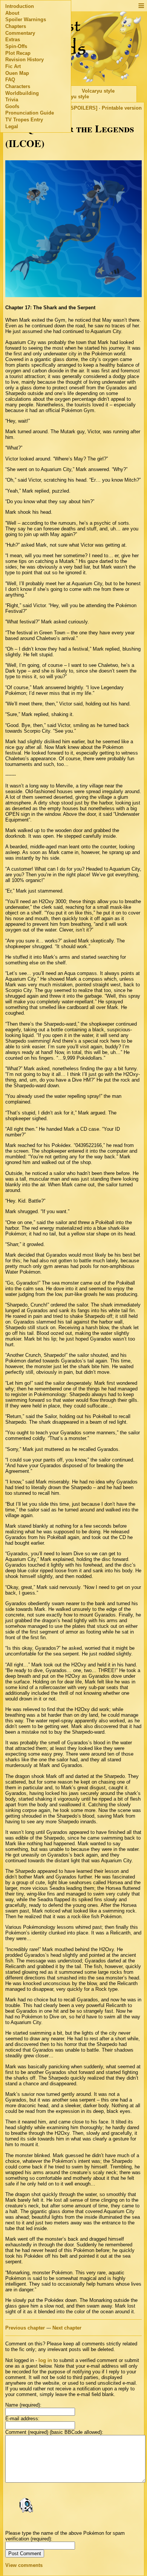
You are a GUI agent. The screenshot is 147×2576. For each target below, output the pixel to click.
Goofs (12, 106)
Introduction (20, 6)
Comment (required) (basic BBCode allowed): (54, 2432)
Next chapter (67, 2328)
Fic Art (13, 66)
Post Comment (25, 2554)
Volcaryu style (98, 91)
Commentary (20, 33)
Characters (18, 86)
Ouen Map (17, 73)
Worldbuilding (22, 93)
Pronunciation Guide (30, 113)
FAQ (10, 80)
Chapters (16, 26)
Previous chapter (25, 2328)
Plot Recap (18, 53)
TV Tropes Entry (24, 120)
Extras (13, 40)
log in (45, 2360)
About (12, 13)
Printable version (122, 108)
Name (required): (23, 2405)
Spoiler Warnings (26, 19)
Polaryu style (74, 97)
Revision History (24, 60)
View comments (24, 2565)
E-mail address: (22, 2419)
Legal (12, 126)
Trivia (12, 100)
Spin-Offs (16, 46)
